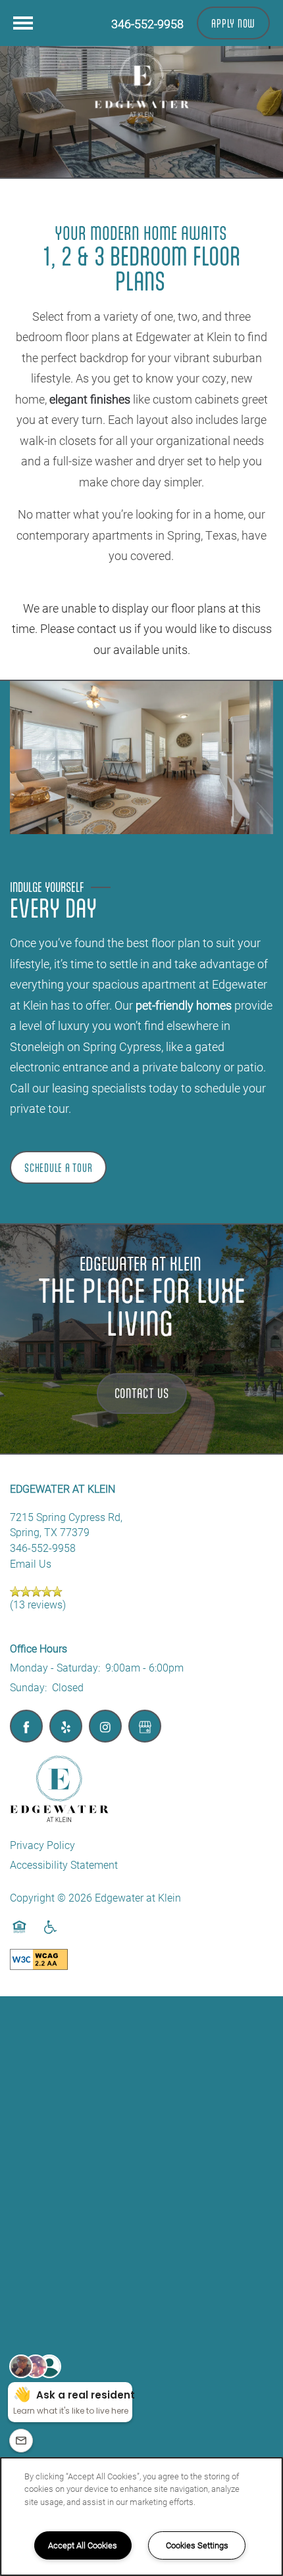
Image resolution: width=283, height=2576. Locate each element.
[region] (141, 2517)
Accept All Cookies (83, 2545)
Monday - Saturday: (55, 1667)
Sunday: (28, 1687)
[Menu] (23, 23)
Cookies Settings (197, 2545)
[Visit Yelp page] (66, 1726)
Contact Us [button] (142, 1393)
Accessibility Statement (64, 1864)
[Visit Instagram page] (105, 1726)
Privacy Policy (42, 1845)
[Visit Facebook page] (26, 1726)
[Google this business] (145, 1726)
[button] (233, 23)
